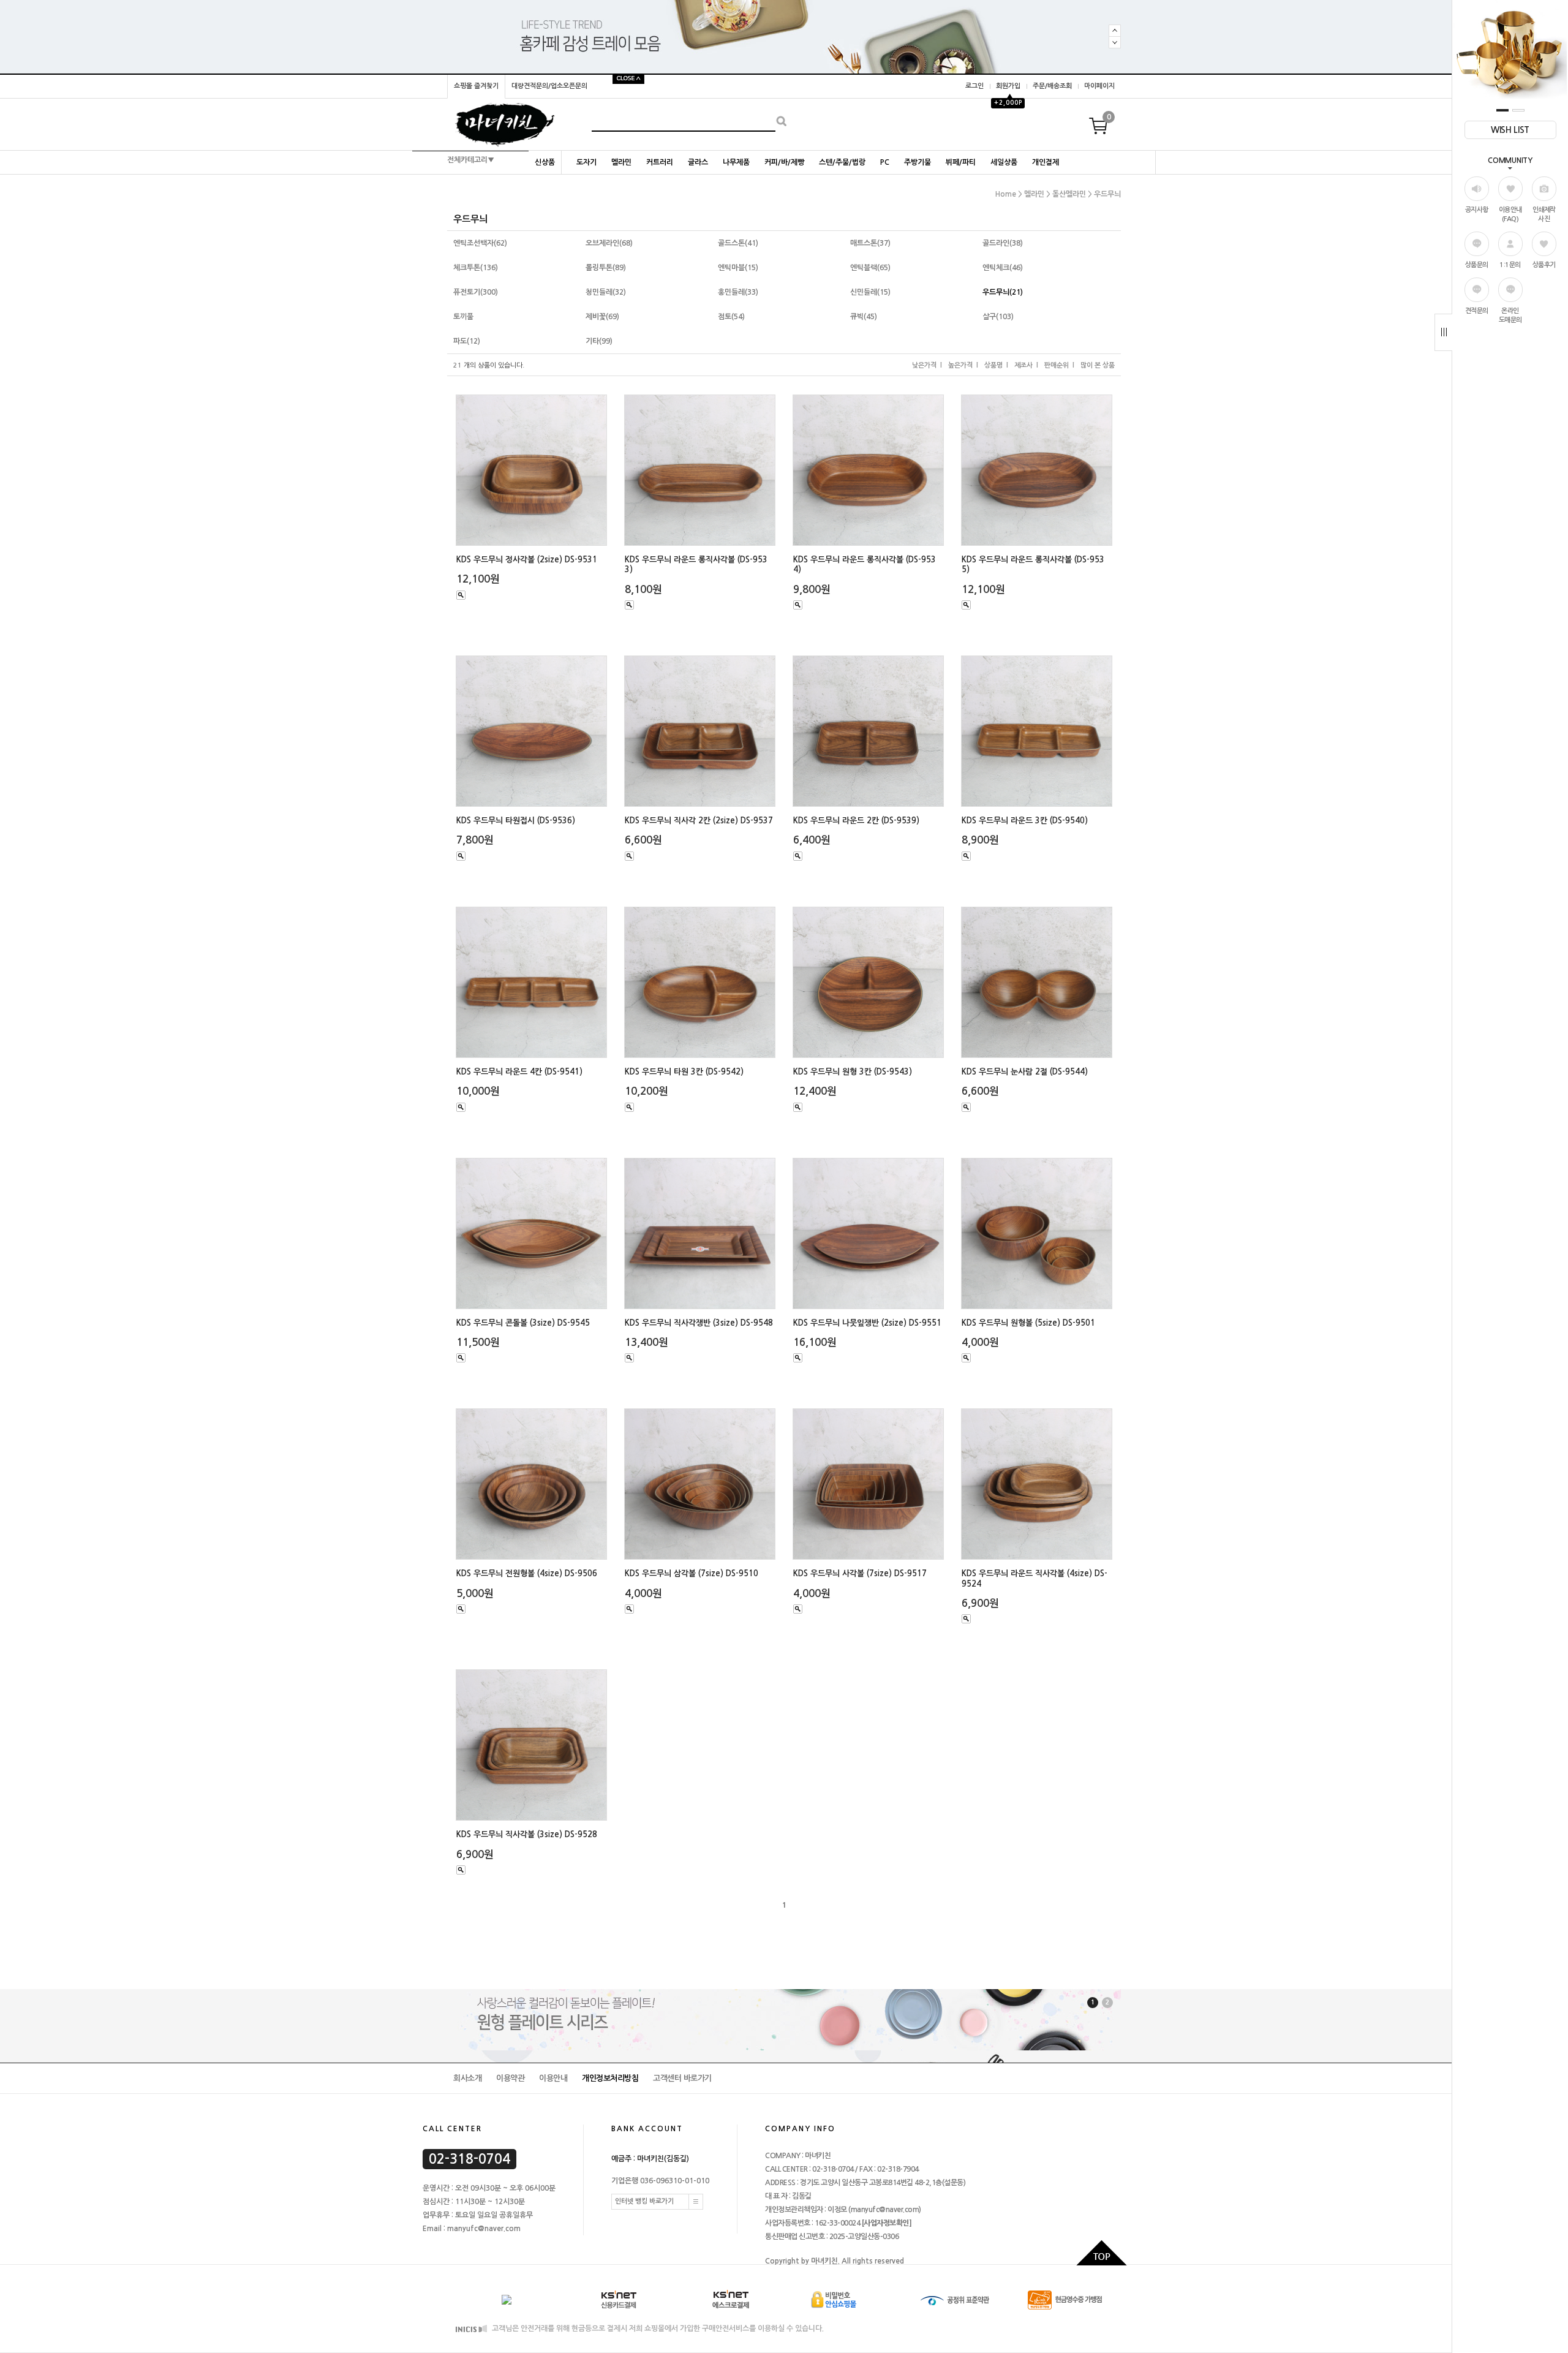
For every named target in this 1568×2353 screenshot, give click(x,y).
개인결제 (1046, 162)
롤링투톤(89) (606, 268)
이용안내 (553, 2078)
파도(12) (467, 341)
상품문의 (1477, 265)
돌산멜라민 (1069, 194)
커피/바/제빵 (784, 162)
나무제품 (736, 162)
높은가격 (960, 365)
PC (885, 162)
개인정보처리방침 (610, 2078)
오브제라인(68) (609, 243)
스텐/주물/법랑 (842, 162)
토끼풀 (463, 317)
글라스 (698, 162)
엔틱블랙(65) (870, 268)
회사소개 (467, 2078)
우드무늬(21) (1003, 292)
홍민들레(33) (738, 292)
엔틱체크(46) (1003, 268)
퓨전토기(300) (476, 292)
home (1006, 194)
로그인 (974, 86)
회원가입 (1008, 86)
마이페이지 (1099, 86)
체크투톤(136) (476, 268)
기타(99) (599, 341)
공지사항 (1477, 210)
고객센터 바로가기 (682, 2078)
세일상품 (1004, 162)
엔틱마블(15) (738, 268)
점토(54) (731, 317)
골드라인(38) (1003, 243)
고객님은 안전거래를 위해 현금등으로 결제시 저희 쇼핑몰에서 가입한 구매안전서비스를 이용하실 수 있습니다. (657, 2329)
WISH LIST (1510, 130)
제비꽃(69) (602, 317)
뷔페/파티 (961, 162)
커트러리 (660, 162)
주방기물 (918, 162)
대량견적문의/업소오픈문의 (549, 86)
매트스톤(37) (870, 243)
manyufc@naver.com (885, 2210)
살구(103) (998, 317)
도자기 (586, 162)
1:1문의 (1510, 265)
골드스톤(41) (738, 243)
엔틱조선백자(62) (480, 243)
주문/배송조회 (1052, 86)
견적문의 (1477, 311)
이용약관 (510, 2078)
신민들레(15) (870, 292)
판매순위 (1057, 365)
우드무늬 (1107, 194)
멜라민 (621, 162)
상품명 (993, 365)
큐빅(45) (864, 317)
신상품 (545, 162)
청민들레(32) (606, 292)
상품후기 (1544, 265)
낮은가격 (924, 365)
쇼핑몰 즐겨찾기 (476, 86)
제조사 (1023, 365)
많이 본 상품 (1098, 365)
